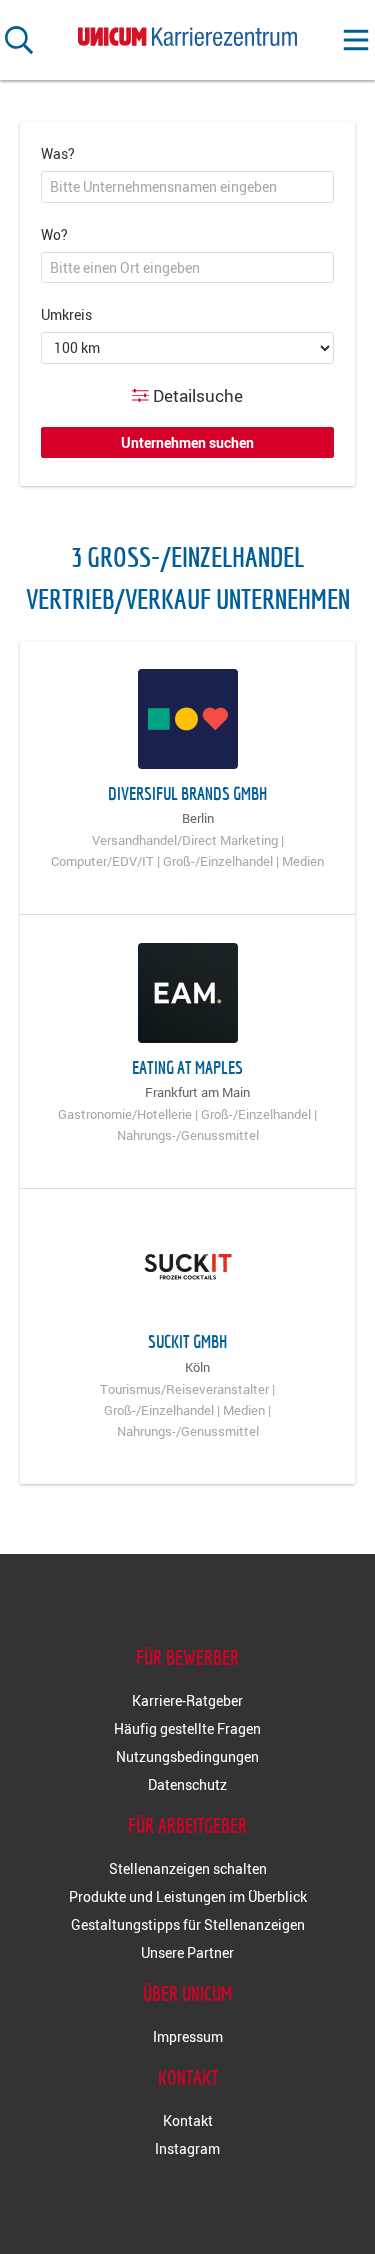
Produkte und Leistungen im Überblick (188, 1896)
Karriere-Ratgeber (187, 1700)
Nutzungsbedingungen (187, 1756)
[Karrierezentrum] (188, 32)
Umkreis (66, 314)
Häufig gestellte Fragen (187, 1728)
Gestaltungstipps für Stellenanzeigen (188, 1924)
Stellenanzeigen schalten (188, 1868)
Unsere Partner (187, 1952)
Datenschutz (187, 1784)
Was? (58, 153)
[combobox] (187, 187)
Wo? (54, 234)
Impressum (188, 2036)
